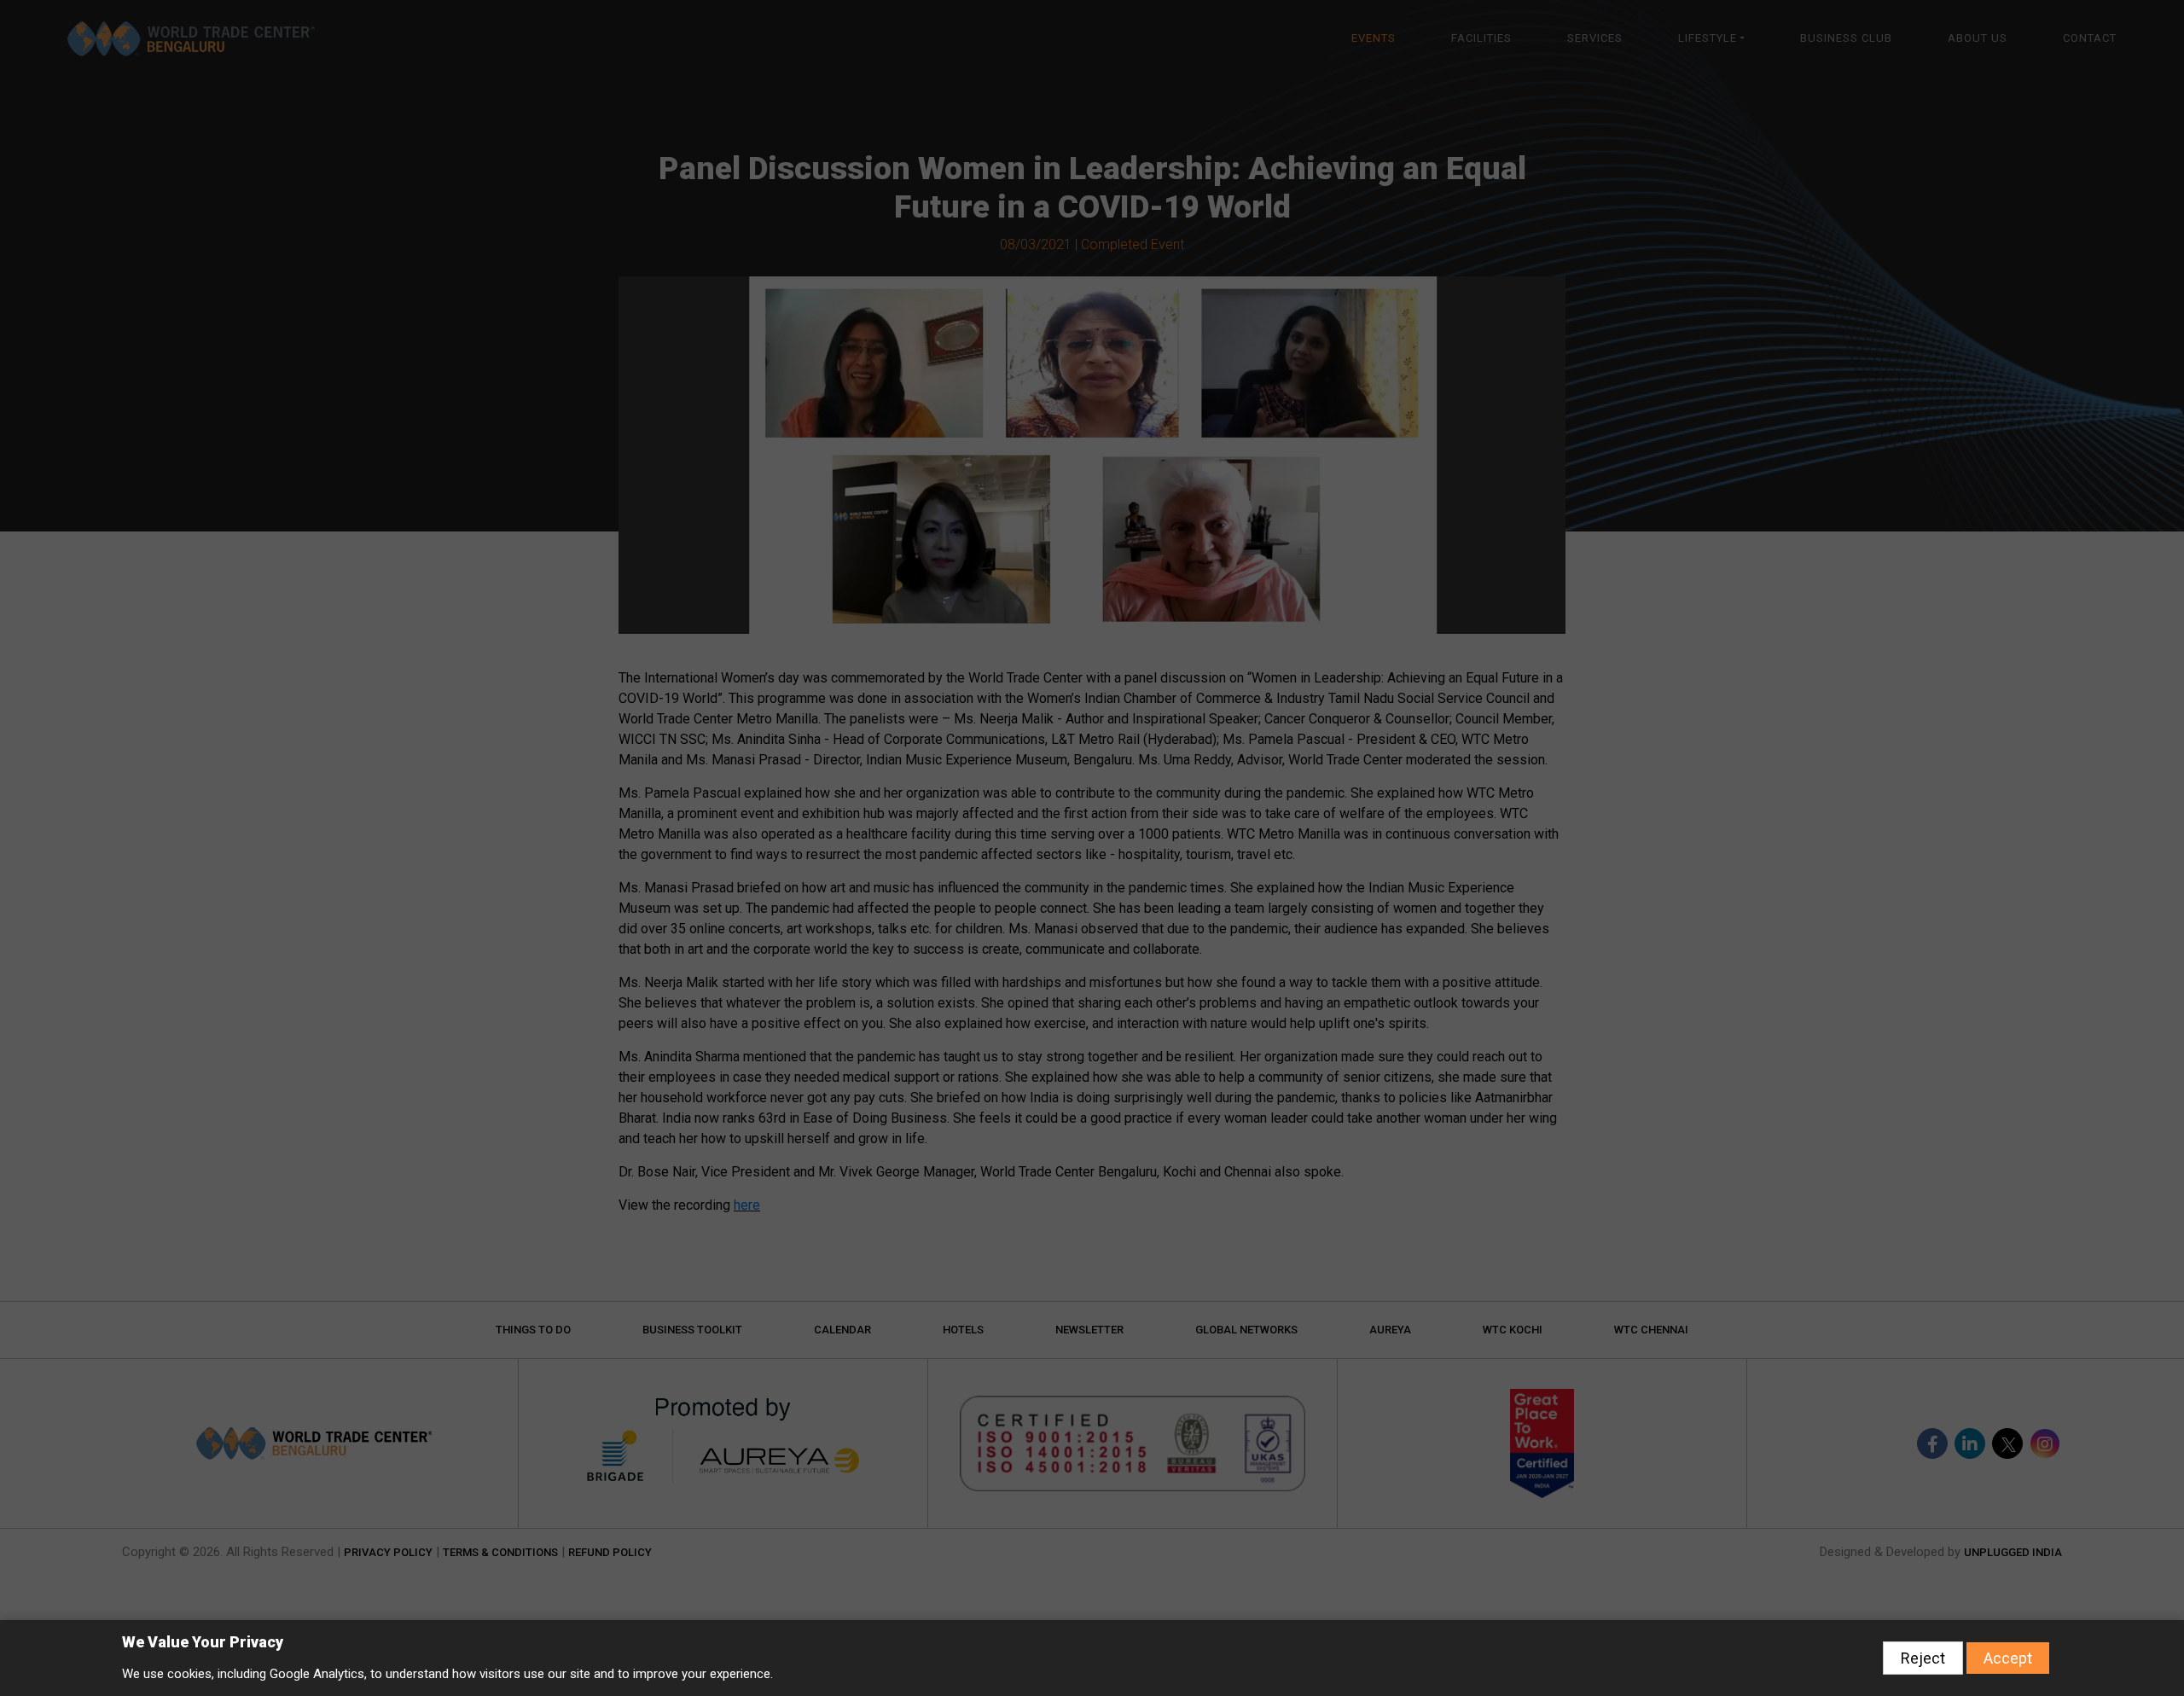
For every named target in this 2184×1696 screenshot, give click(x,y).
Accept (2008, 1658)
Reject (1923, 1658)
